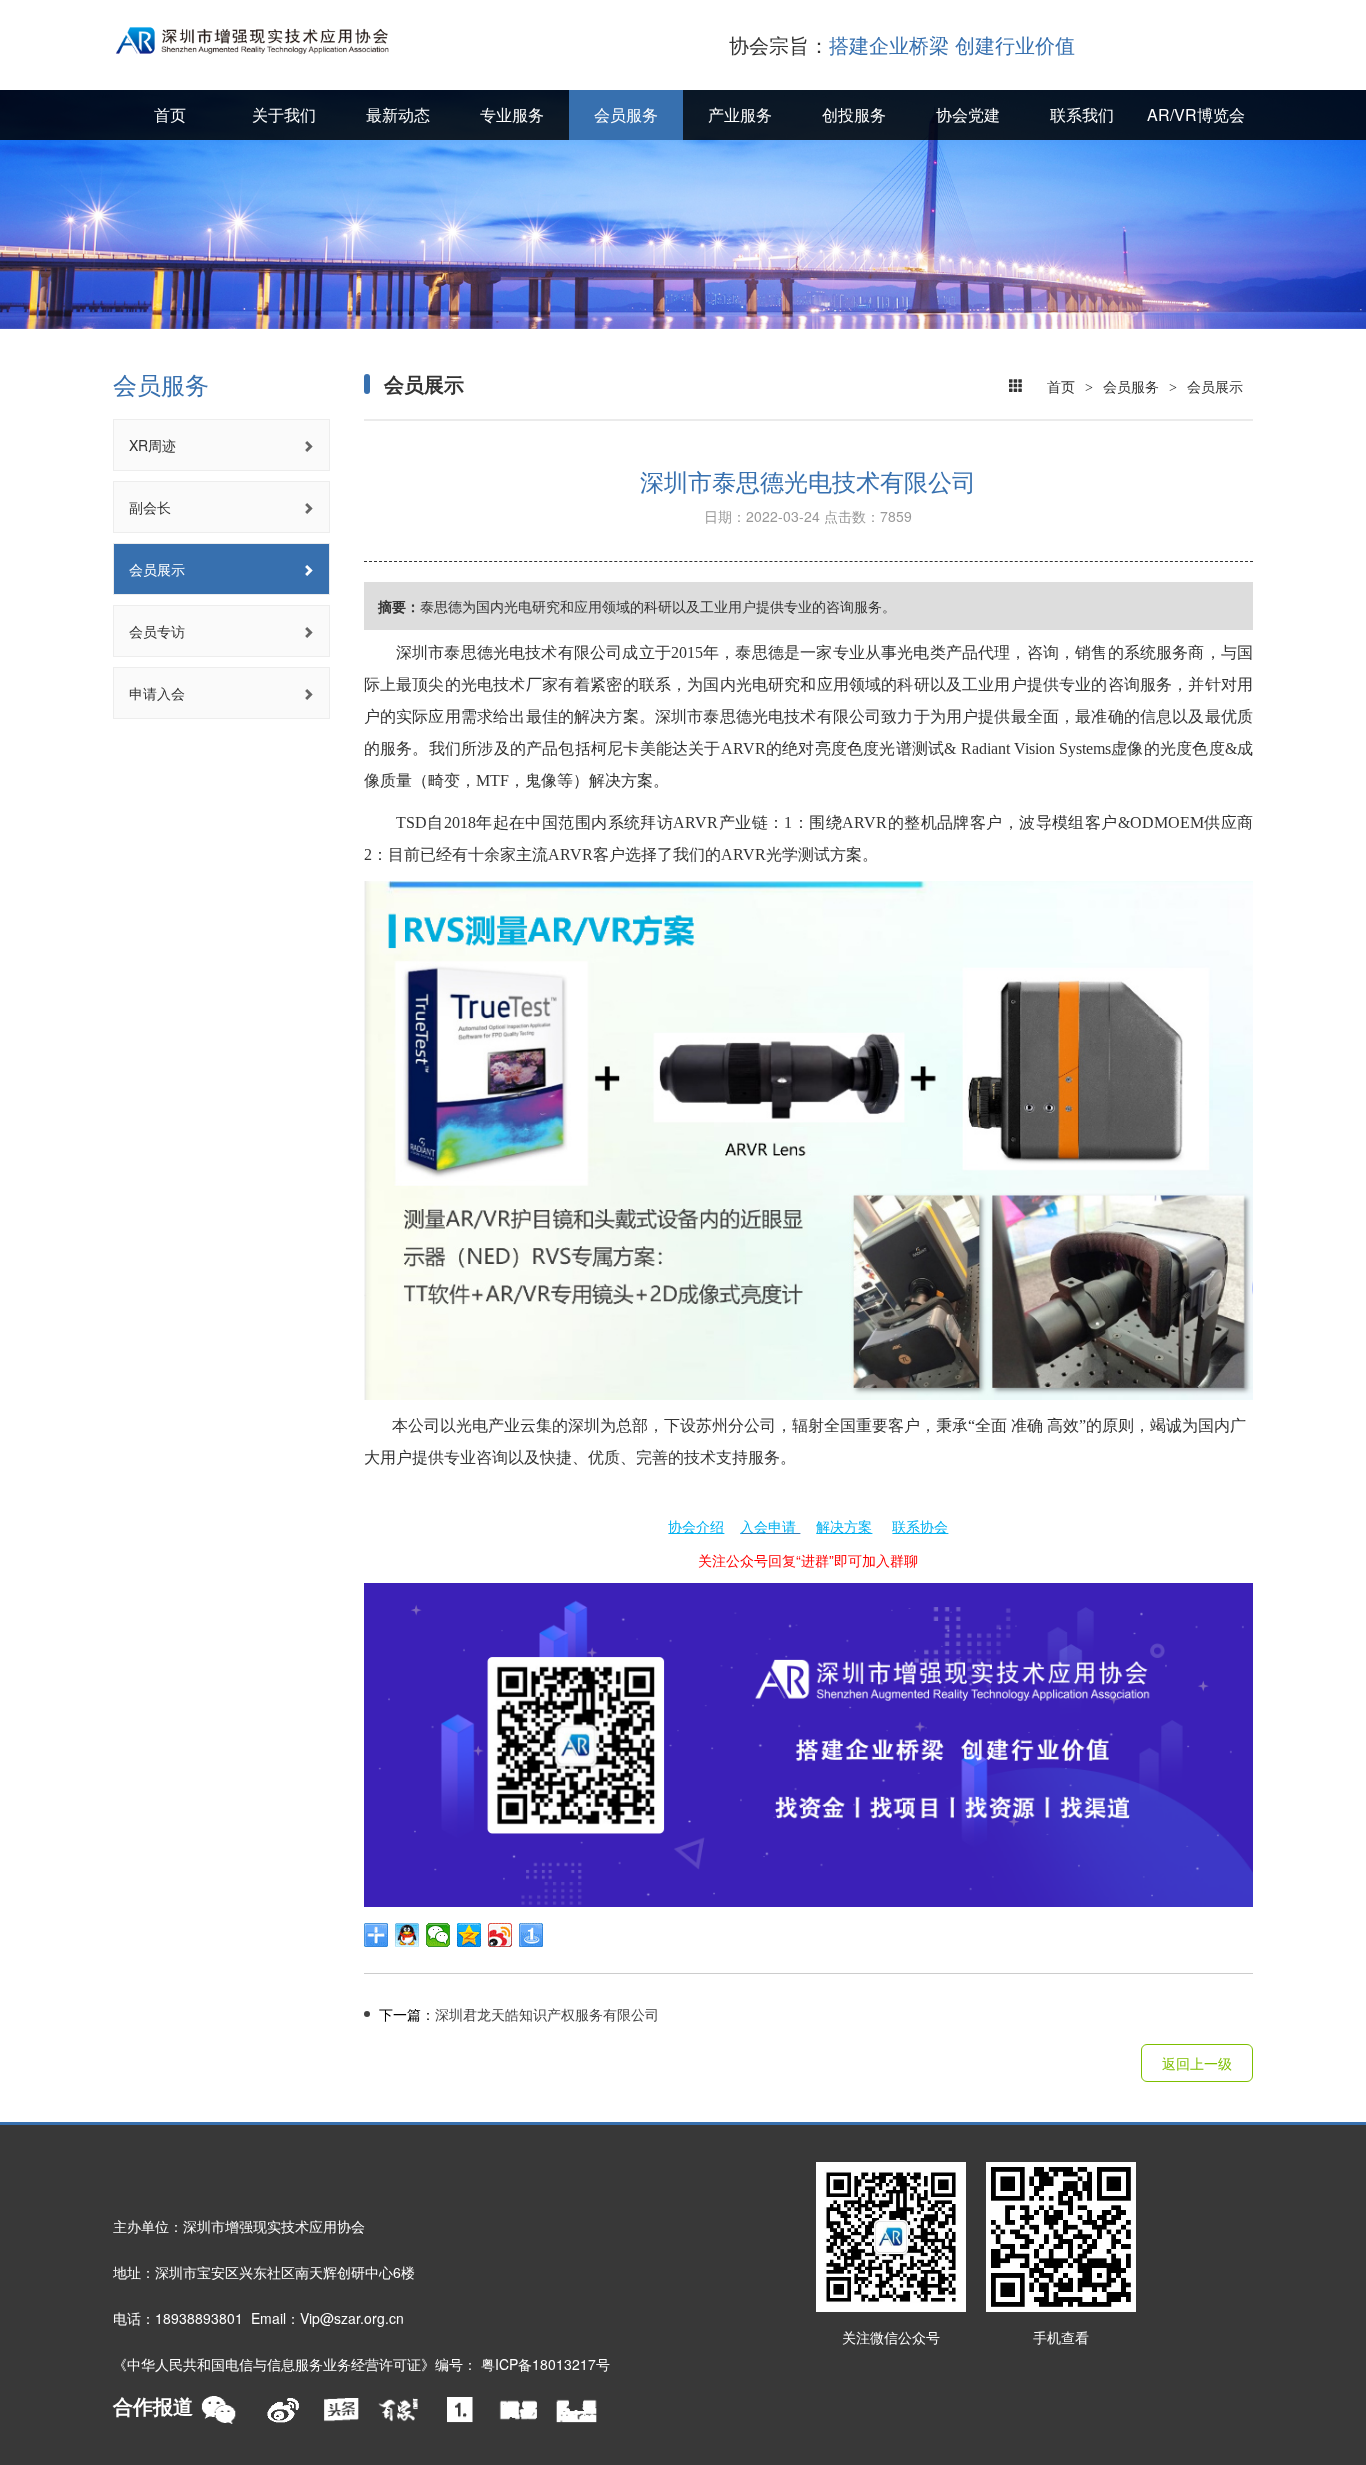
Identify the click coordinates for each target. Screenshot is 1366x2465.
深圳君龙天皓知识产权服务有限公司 (519, 2014)
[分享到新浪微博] (500, 1935)
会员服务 (1131, 385)
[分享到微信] (438, 1935)
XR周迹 (152, 445)
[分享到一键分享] (531, 1935)
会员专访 (157, 631)
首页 (1061, 385)
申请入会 (157, 693)
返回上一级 (1197, 2063)
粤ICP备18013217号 (545, 2364)
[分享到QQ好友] (407, 1935)
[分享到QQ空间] (469, 1935)
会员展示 (157, 569)
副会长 (150, 507)
